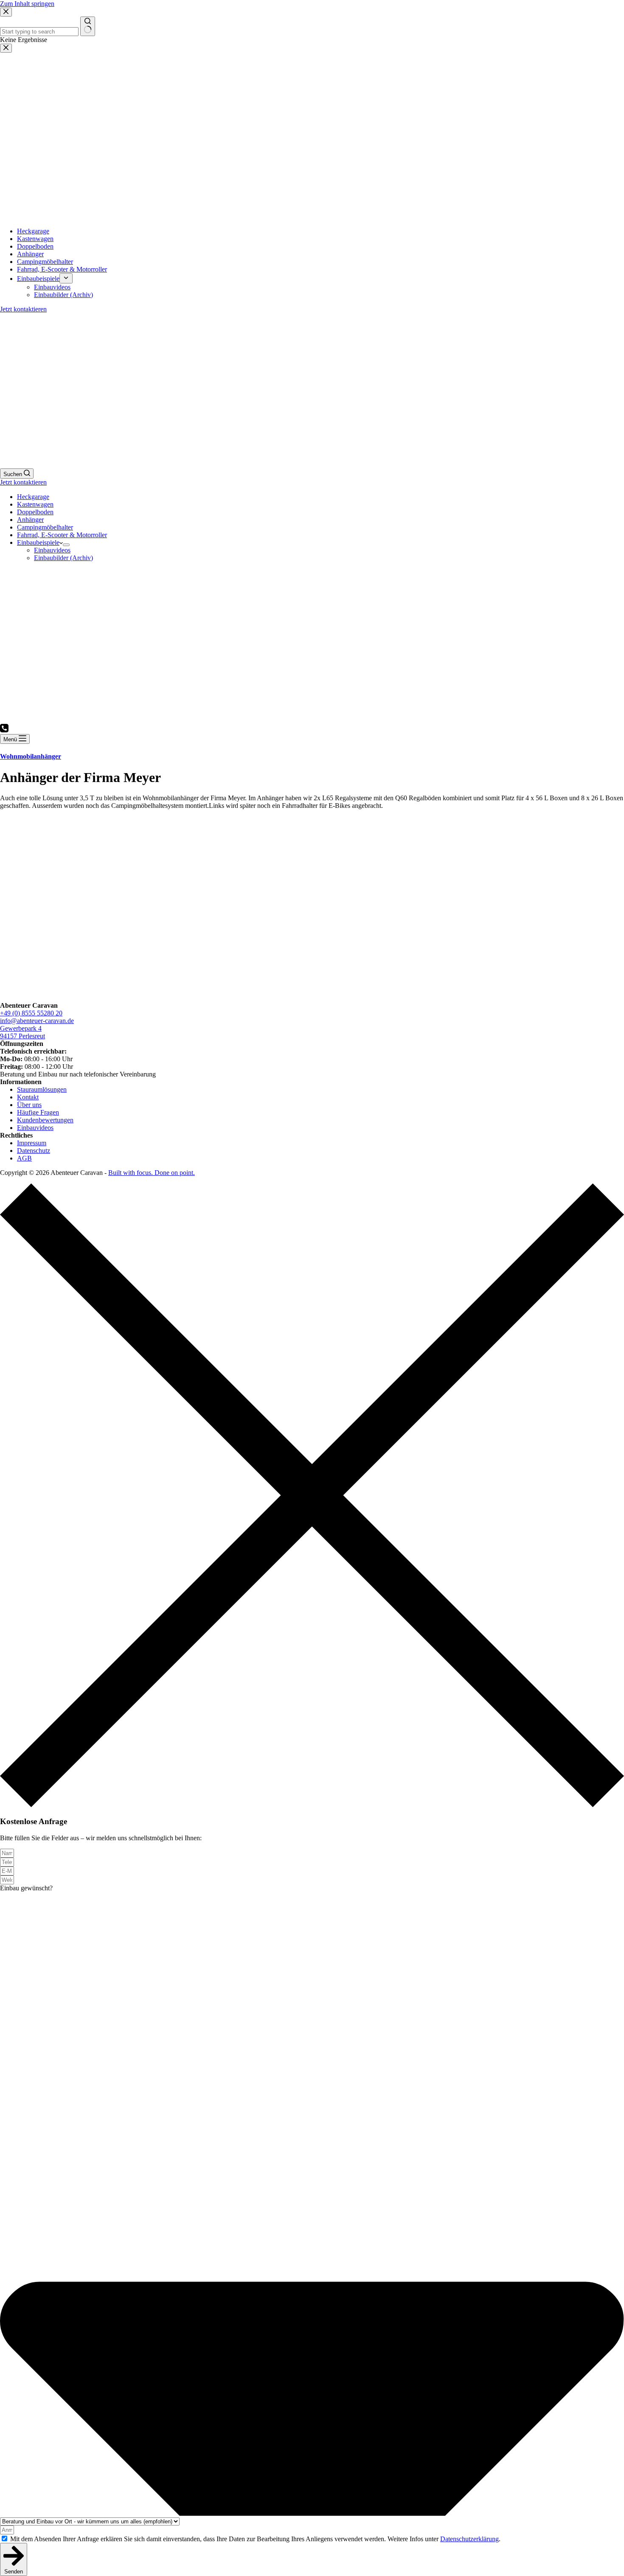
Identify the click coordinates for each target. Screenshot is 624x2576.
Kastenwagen (35, 504)
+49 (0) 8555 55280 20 (31, 1013)
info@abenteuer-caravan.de (37, 1021)
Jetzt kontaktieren (23, 482)
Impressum (32, 1143)
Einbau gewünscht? (26, 1888)
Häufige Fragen (38, 1112)
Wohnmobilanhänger (31, 756)
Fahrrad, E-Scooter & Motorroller (62, 535)
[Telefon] (4, 730)
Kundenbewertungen (45, 1120)
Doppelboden (35, 512)
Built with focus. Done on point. (152, 1173)
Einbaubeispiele (38, 542)
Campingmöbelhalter (45, 527)
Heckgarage (33, 497)
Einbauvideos (52, 550)
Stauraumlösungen (42, 1089)
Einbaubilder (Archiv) (63, 558)
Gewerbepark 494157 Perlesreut (22, 1032)
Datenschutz (34, 1151)
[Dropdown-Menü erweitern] (66, 545)
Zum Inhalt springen (27, 4)
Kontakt (28, 1097)
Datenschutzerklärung (469, 2539)
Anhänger (30, 520)
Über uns (29, 1105)
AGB (24, 1158)
